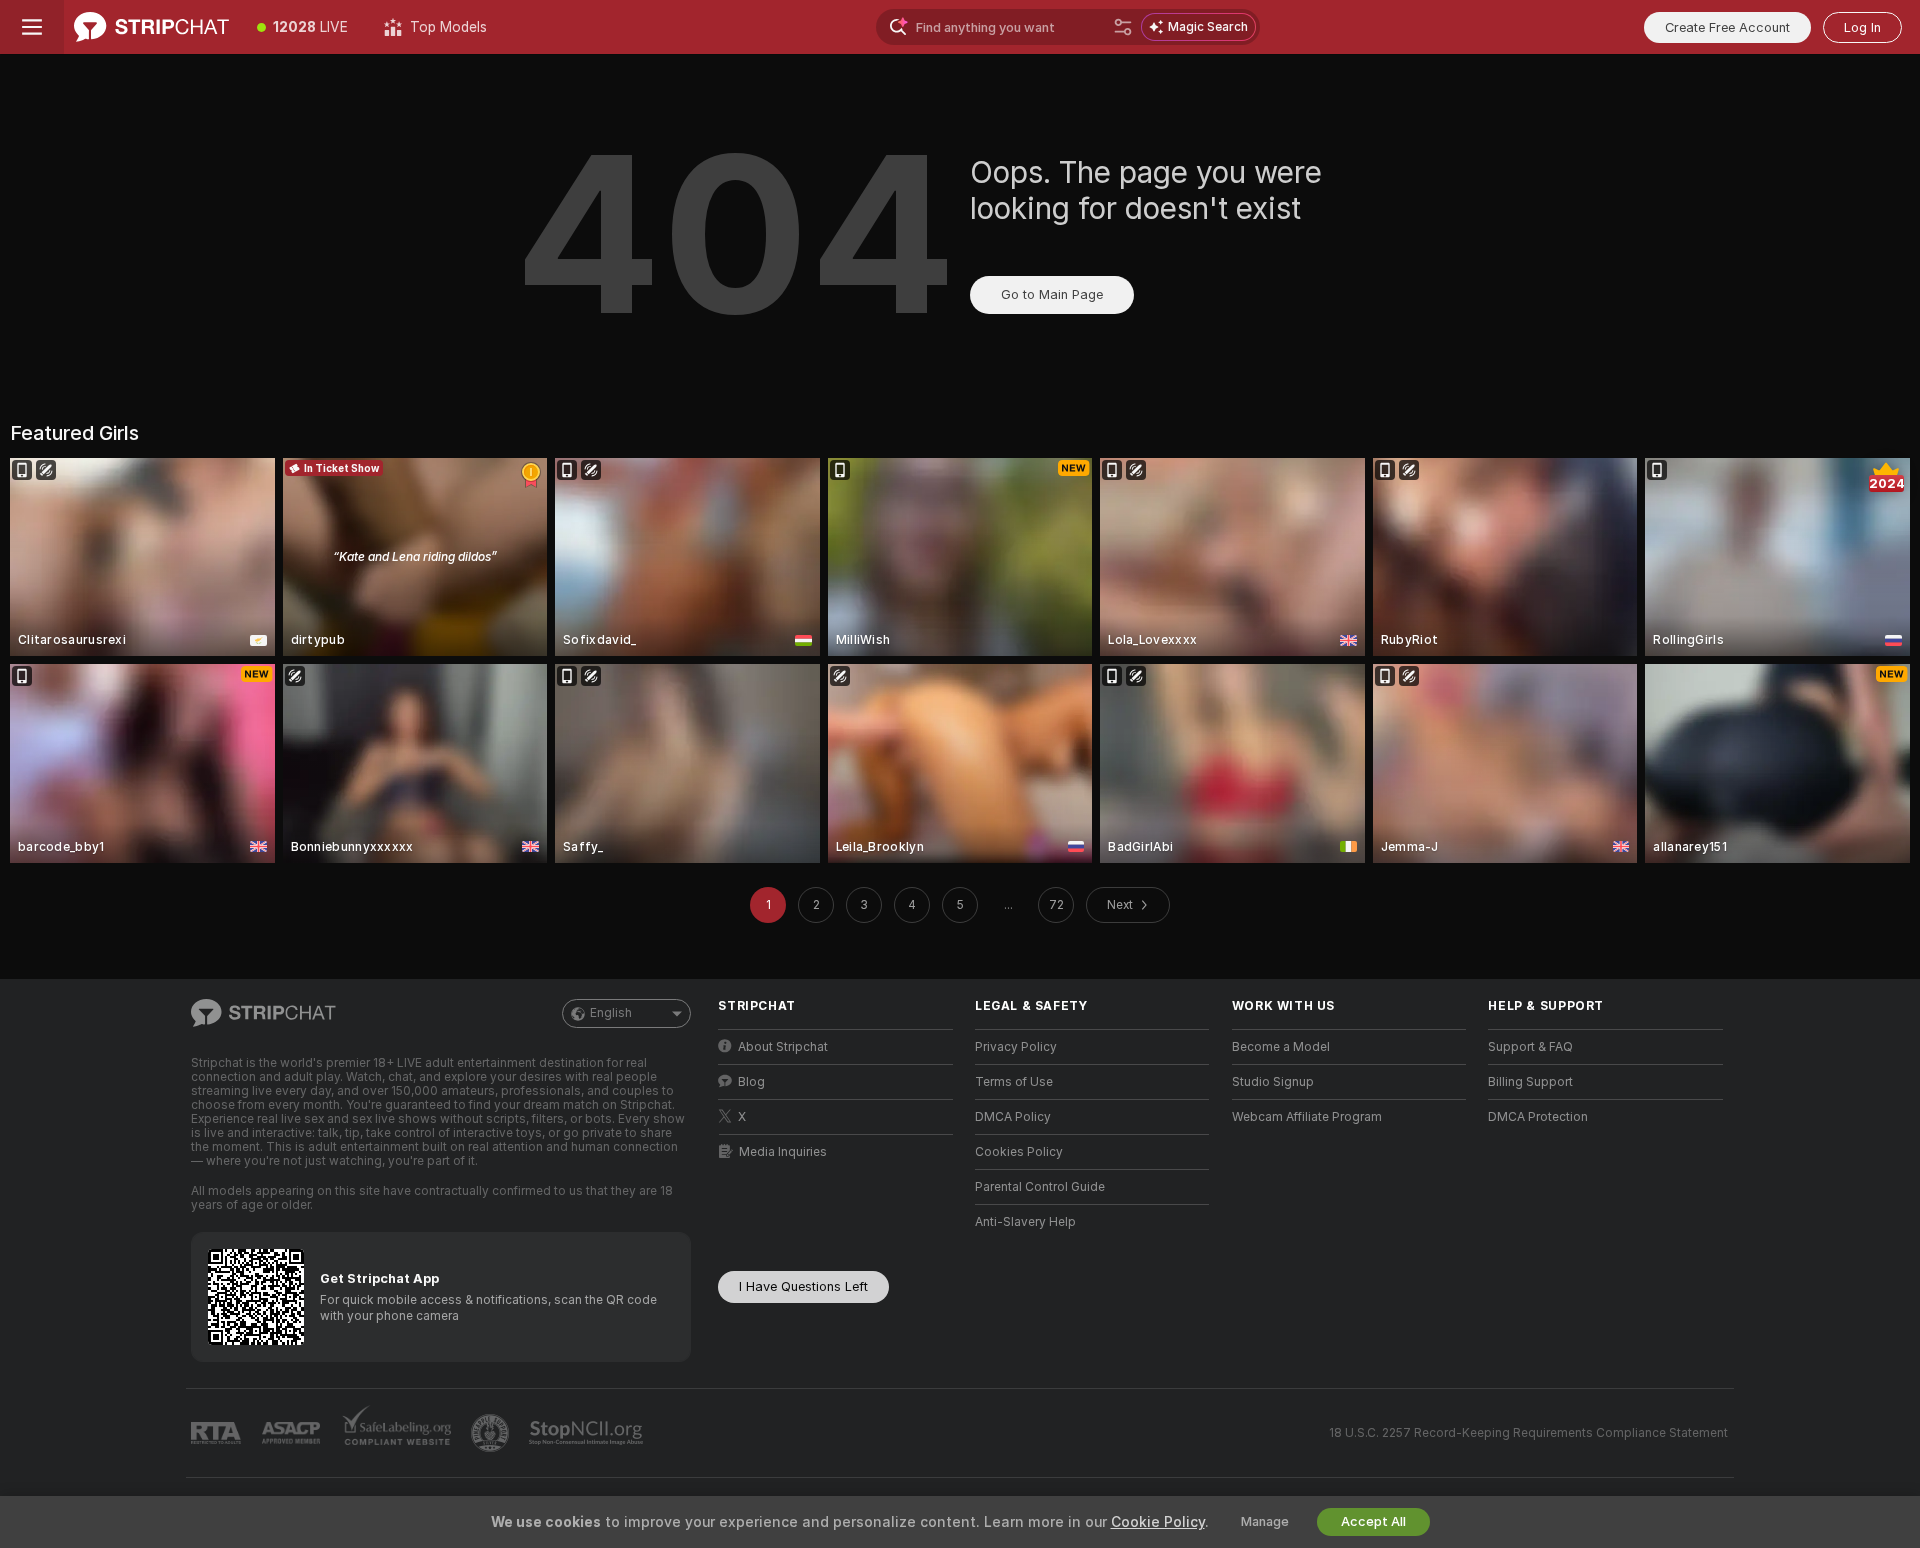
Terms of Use (1014, 1082)
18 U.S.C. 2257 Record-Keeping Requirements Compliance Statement (1528, 1433)
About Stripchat (783, 1047)
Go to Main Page (1052, 294)
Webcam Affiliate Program (1307, 1117)
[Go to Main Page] (151, 27)
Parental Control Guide (1040, 1187)
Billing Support (1530, 1082)
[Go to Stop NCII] (588, 1433)
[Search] (1123, 27)
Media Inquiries (783, 1152)
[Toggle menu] (32, 27)
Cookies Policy (1019, 1152)
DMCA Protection (1538, 1117)
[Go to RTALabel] (218, 1433)
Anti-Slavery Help (1025, 1222)
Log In (1862, 27)
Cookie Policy (1158, 1522)
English (611, 1013)
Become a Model (1281, 1047)
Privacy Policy (1016, 1047)
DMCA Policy (1013, 1117)
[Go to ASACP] (293, 1433)
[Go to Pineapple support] (492, 1433)
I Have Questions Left (803, 1286)
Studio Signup (1273, 1082)
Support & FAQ (1530, 1047)
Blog (751, 1082)
